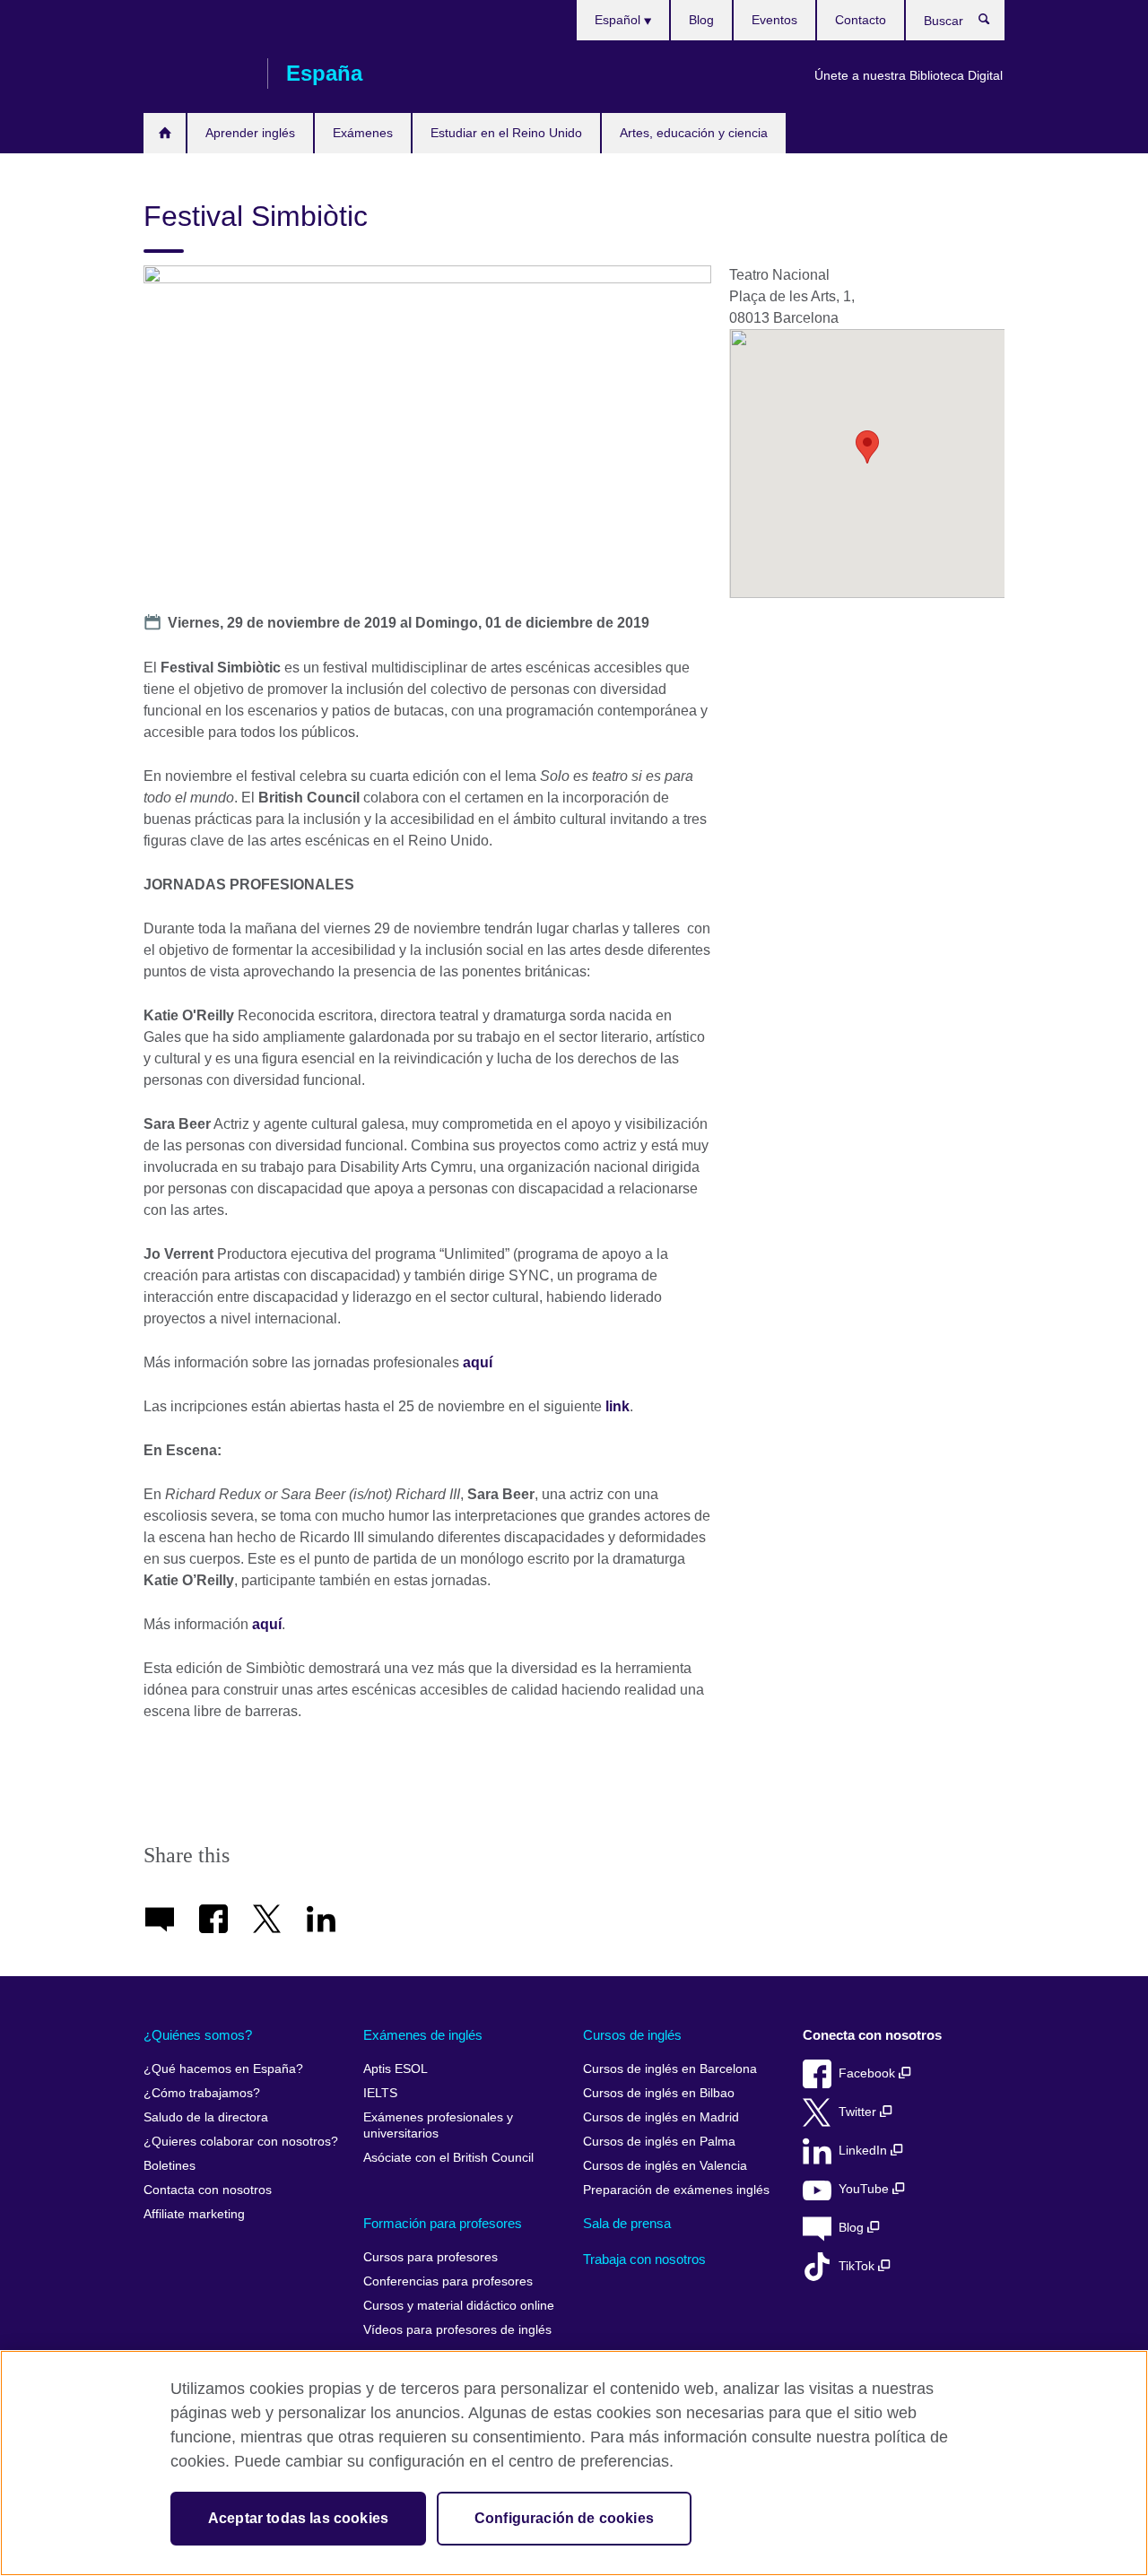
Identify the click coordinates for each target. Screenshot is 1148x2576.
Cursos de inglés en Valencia (665, 2166)
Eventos (774, 20)
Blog (701, 20)
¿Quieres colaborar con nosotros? (241, 2142)
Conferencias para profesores (448, 2281)
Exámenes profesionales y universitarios (438, 2125)
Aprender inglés (250, 133)
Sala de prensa (627, 2223)
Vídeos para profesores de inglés (457, 2330)
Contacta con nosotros (208, 2190)
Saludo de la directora (206, 2117)
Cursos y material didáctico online (459, 2306)
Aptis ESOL (396, 2069)
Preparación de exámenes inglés (676, 2190)
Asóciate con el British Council (448, 2158)
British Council (196, 74)
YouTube (865, 2189)
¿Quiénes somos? (198, 2035)
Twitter (859, 2112)
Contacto (861, 20)
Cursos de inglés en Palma (659, 2142)
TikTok (858, 2266)
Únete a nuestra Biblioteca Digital (909, 75)
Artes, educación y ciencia (694, 133)
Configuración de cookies (564, 2518)
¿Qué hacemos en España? (223, 2069)
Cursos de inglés (632, 2035)
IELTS (380, 2093)
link (617, 1406)
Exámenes (363, 133)
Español (619, 20)
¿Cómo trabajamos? (202, 2093)
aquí (479, 1362)
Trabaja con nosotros (644, 2259)
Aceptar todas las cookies (298, 2518)
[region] (574, 2463)
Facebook (869, 2073)
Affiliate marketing (194, 2214)
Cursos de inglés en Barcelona (670, 2069)
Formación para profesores (443, 2223)
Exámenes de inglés (423, 2035)
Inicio (165, 133)
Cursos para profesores (430, 2257)
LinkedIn (865, 2151)
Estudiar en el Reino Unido (506, 133)
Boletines (170, 2166)
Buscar (993, 23)
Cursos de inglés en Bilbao (659, 2093)
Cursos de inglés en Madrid (661, 2117)
